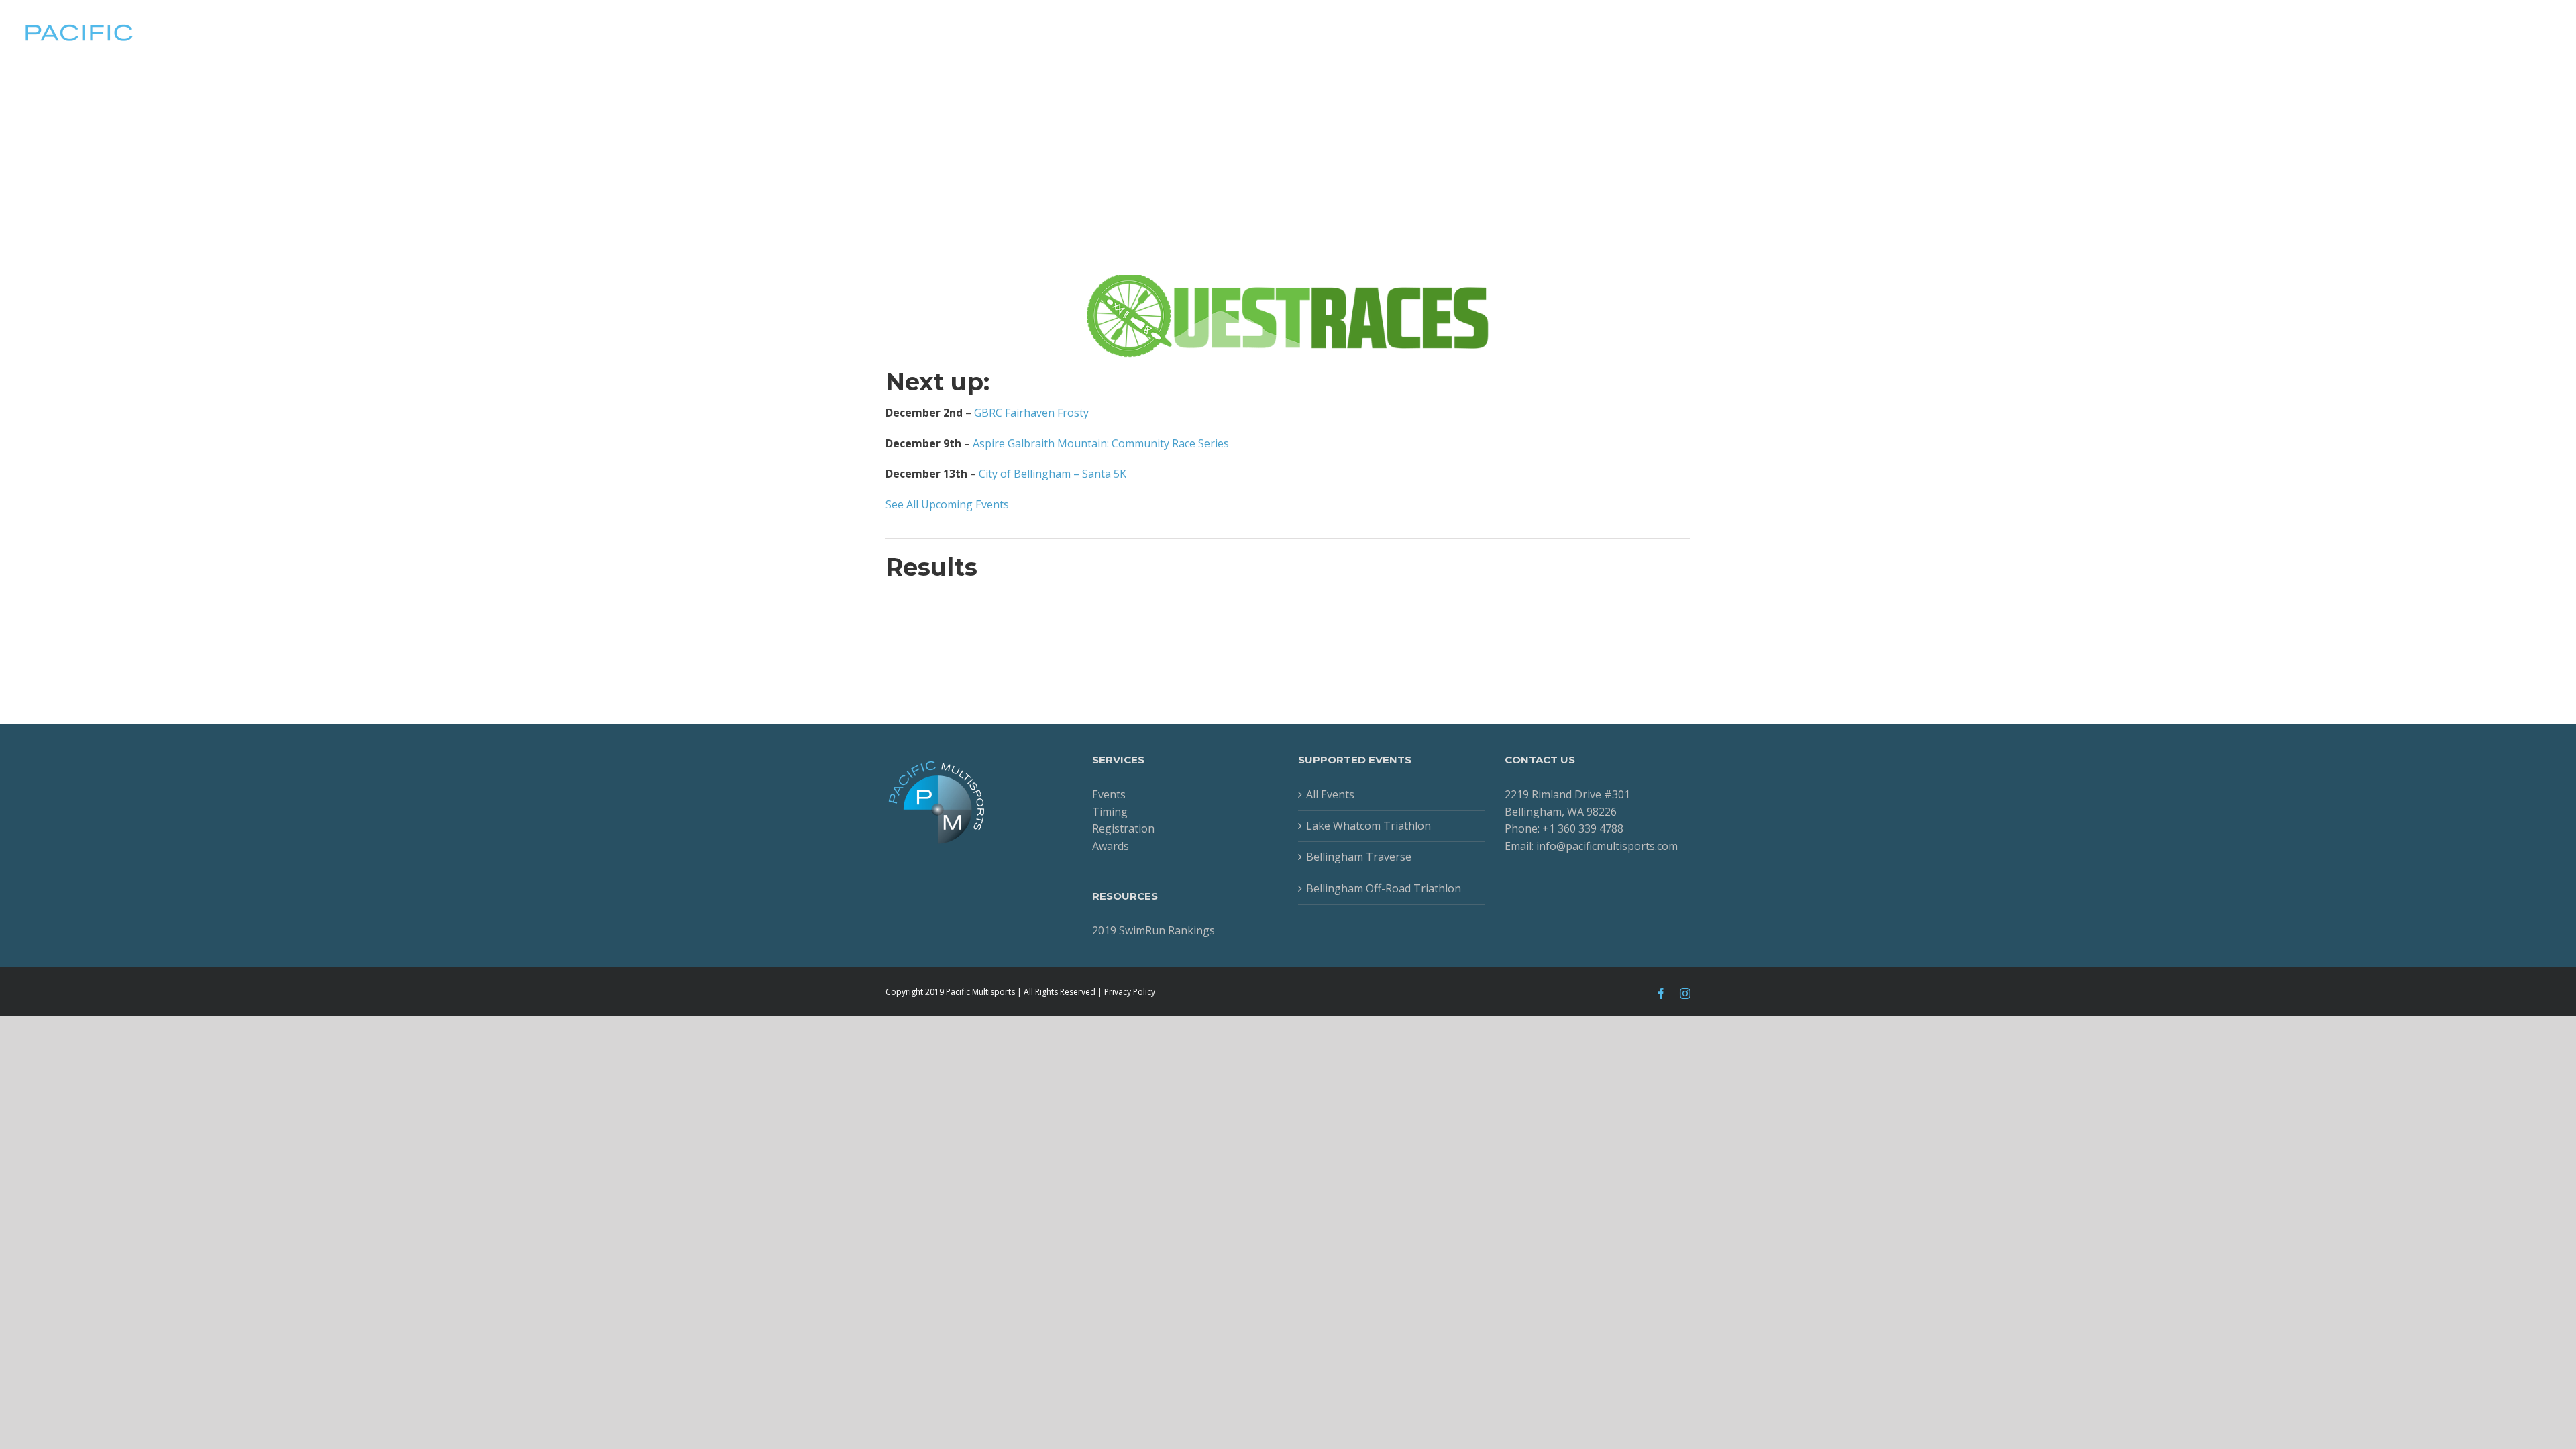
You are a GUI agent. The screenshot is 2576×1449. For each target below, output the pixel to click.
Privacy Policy (1130, 992)
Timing (1110, 812)
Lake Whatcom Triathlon (1368, 826)
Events (1109, 794)
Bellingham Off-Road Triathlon (1384, 888)
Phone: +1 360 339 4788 (1564, 828)
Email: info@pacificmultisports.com (1591, 846)
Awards (1111, 846)
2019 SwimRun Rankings (1153, 930)
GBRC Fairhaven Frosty (1031, 413)
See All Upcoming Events (947, 504)
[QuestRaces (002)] (1288, 283)
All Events (1330, 794)
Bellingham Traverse (1359, 857)
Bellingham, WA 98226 (1561, 812)
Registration (1123, 828)
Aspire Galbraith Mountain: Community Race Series (1101, 443)
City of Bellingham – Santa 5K (1053, 474)
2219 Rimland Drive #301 (1567, 794)
